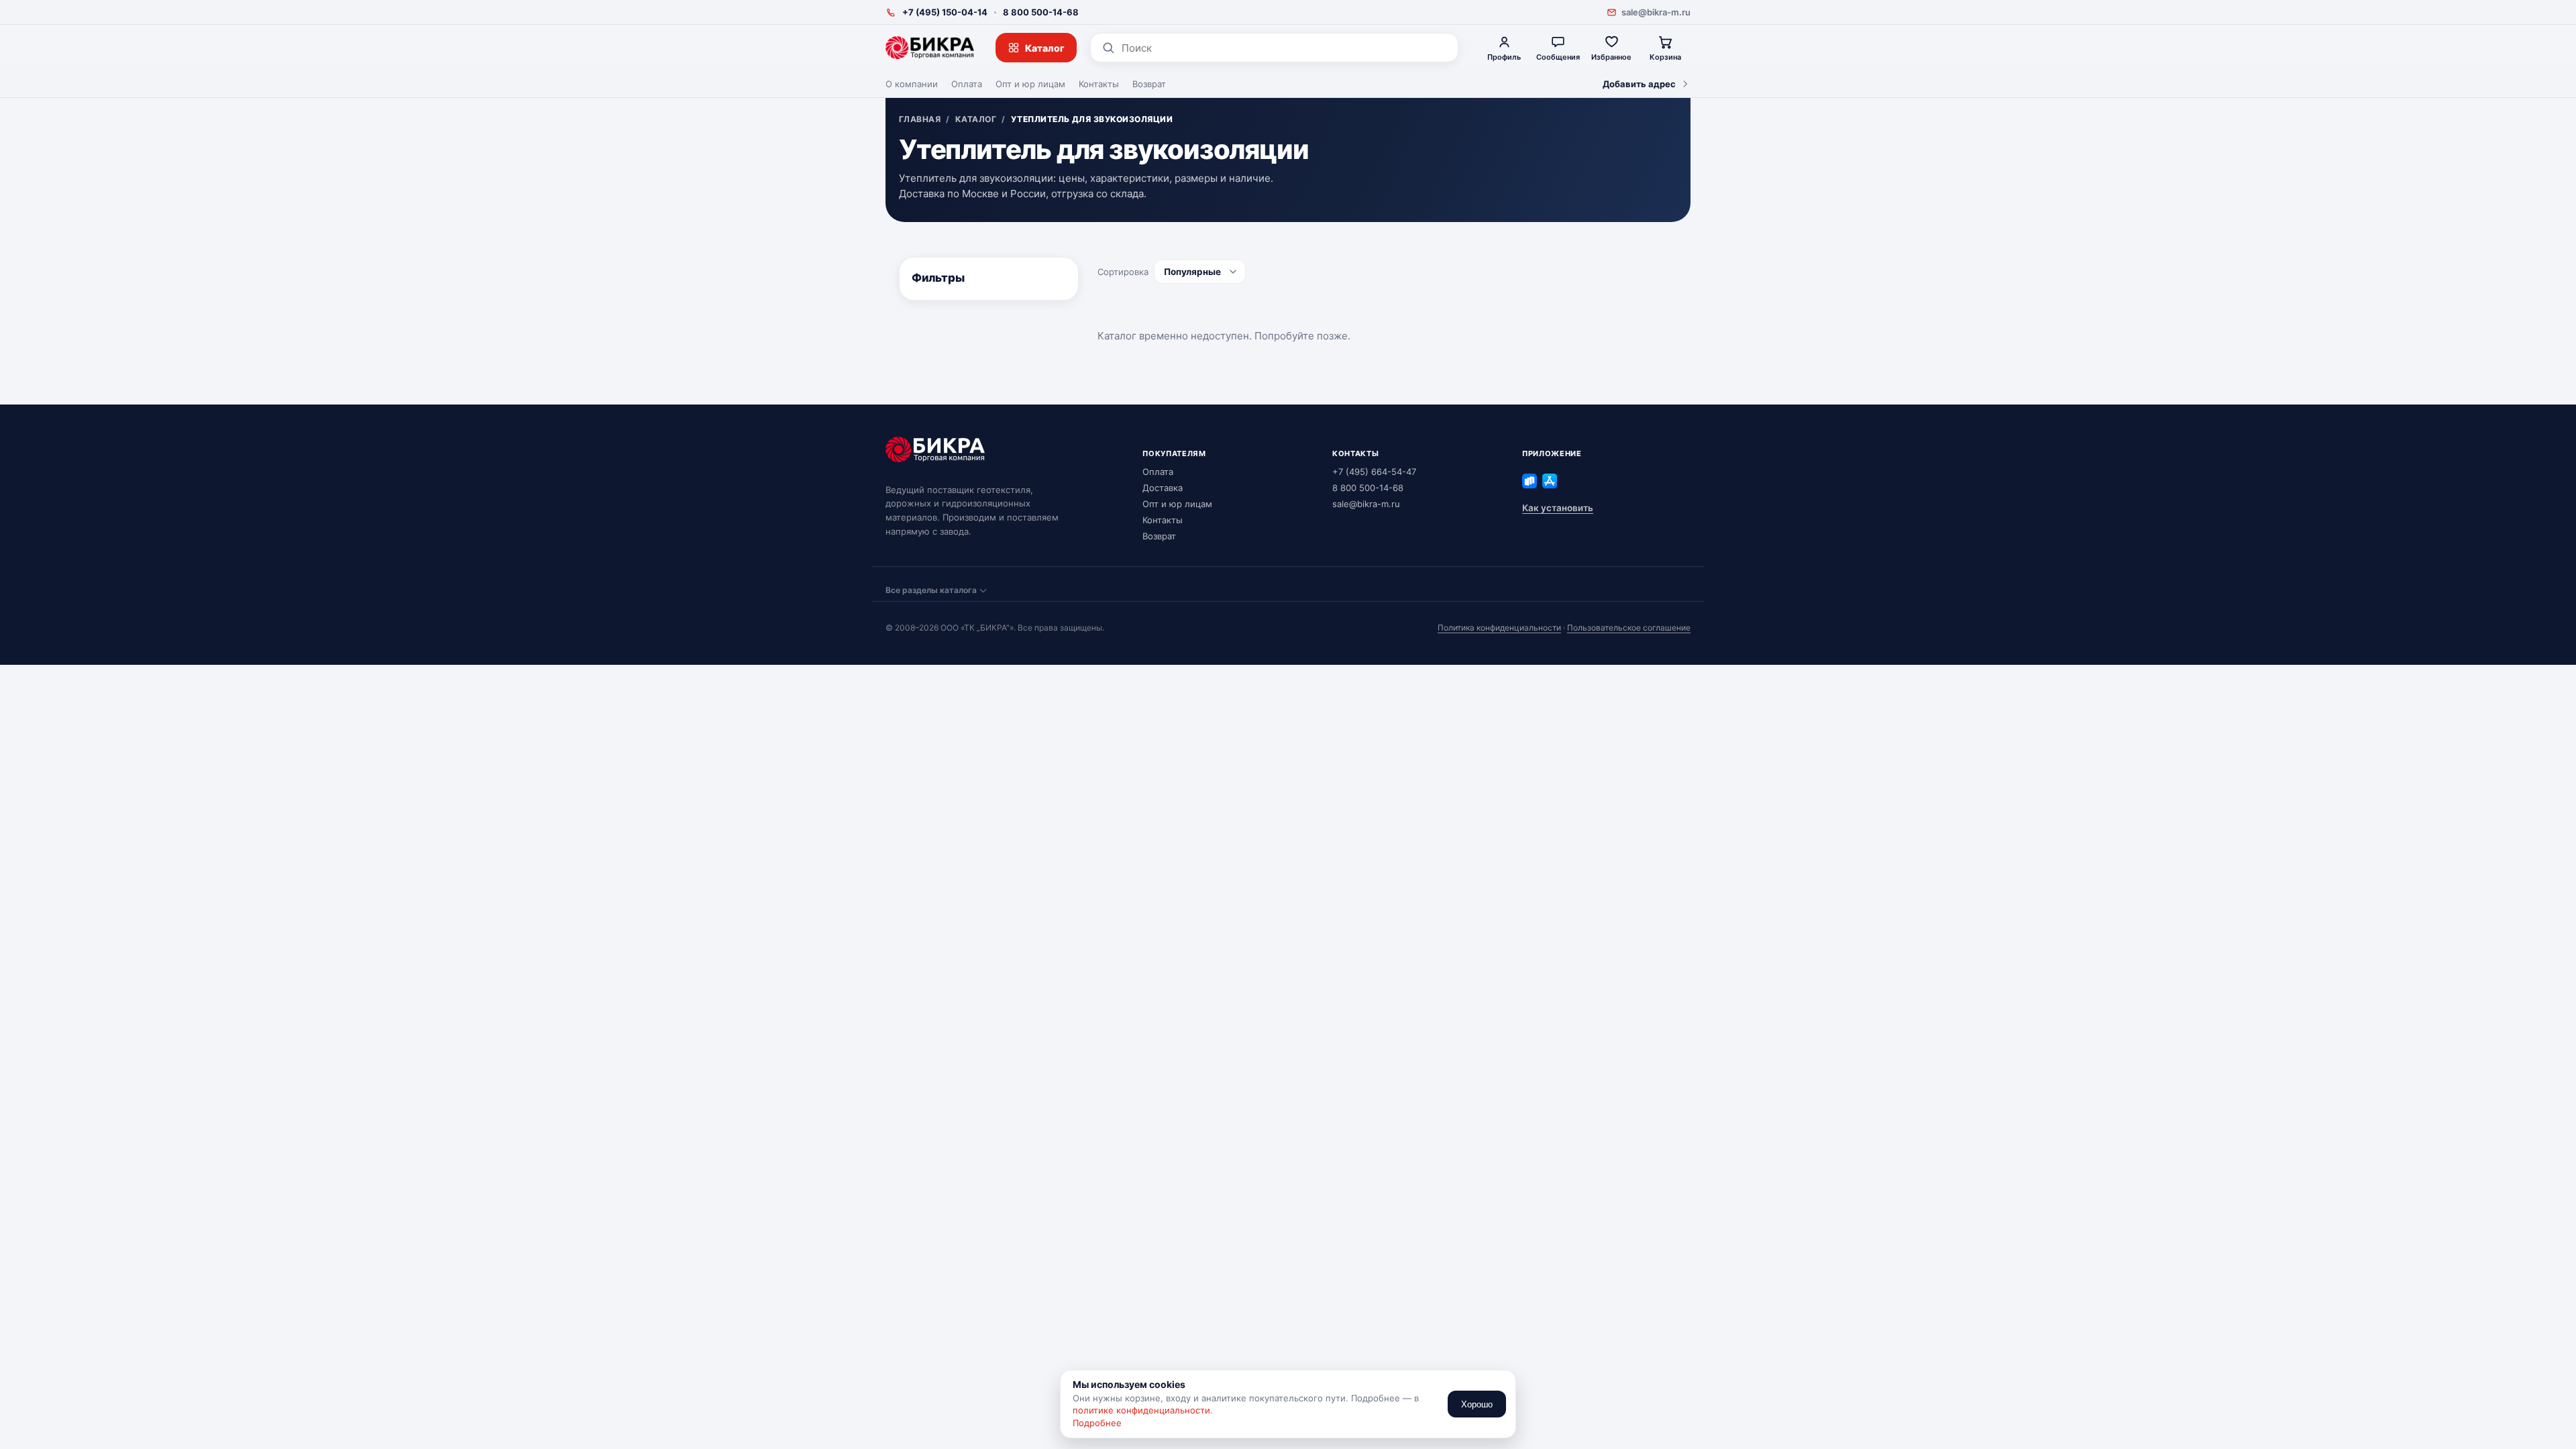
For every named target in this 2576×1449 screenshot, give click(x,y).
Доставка (1163, 488)
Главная (920, 119)
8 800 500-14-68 (1041, 12)
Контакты (1099, 84)
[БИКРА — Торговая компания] (930, 48)
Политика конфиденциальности (1499, 628)
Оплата (967, 84)
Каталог (1045, 48)
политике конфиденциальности (1141, 1410)
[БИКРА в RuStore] (1529, 481)
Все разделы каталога (931, 590)
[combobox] (1284, 48)
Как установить (1558, 508)
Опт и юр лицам (1030, 84)
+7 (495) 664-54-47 (1374, 472)
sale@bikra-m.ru (1656, 12)
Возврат (1149, 84)
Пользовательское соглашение (1629, 628)
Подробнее (1097, 1423)
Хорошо (1477, 1404)
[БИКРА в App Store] (1550, 481)
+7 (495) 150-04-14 (945, 12)
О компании (912, 84)
